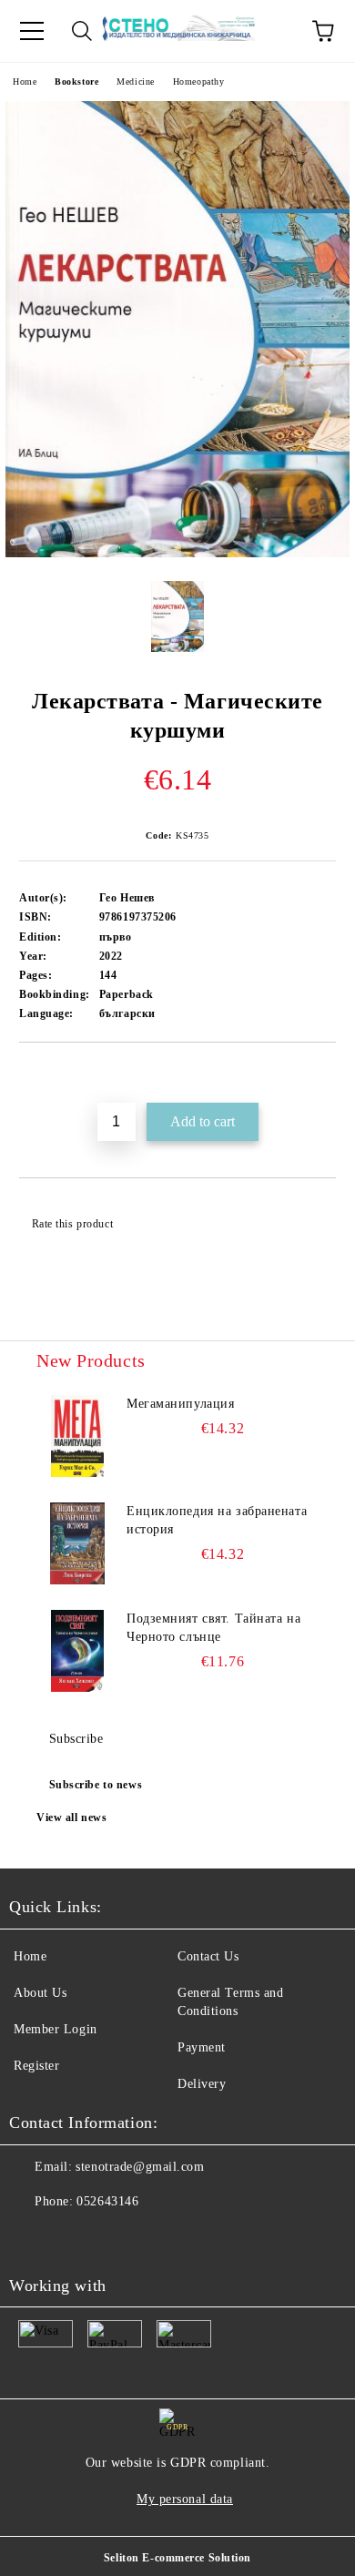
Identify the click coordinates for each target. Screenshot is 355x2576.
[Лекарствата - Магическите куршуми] (177, 553)
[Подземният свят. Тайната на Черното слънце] (77, 1651)
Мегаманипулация (180, 1404)
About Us (40, 1993)
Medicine (135, 81)
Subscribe (76, 1739)
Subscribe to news (96, 1785)
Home (25, 81)
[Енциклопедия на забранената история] (77, 1543)
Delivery (202, 2084)
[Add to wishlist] (323, 1074)
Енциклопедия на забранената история (217, 1520)
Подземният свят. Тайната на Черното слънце (213, 1628)
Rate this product (72, 1224)
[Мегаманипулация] (77, 1436)
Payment (202, 2047)
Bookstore (76, 81)
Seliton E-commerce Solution (177, 2558)
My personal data (185, 2499)
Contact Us (208, 1956)
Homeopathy (199, 81)
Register (36, 2066)
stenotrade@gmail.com (140, 2167)
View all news (71, 1817)
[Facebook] (33, 2238)
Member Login (56, 2029)
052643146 (107, 2201)
